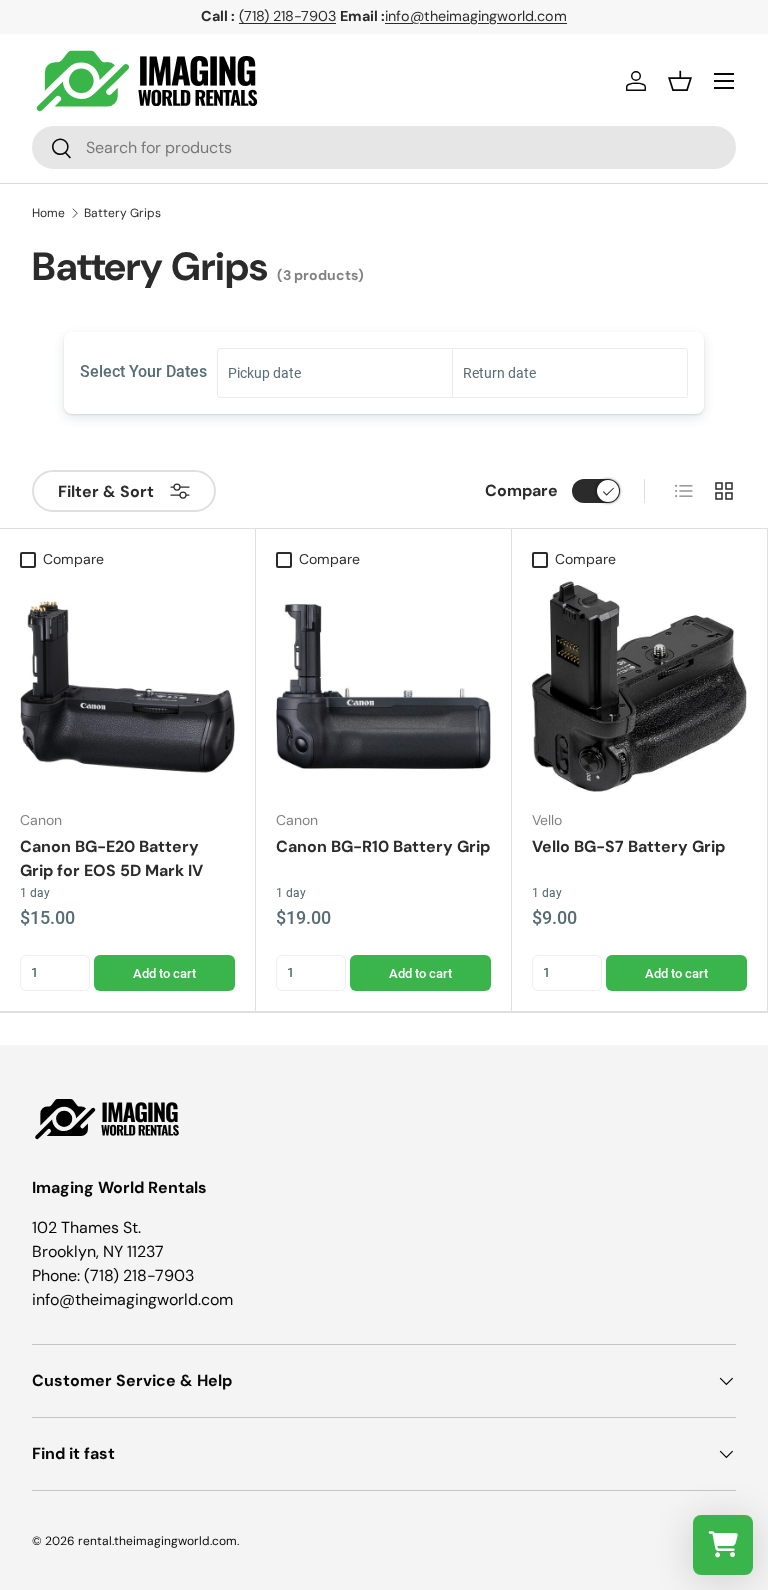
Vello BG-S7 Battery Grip (628, 846)
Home (48, 213)
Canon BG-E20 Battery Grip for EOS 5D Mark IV (111, 858)
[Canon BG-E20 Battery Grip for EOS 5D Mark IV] (127, 686)
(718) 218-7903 (287, 16)
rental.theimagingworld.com (157, 1541)
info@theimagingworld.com (476, 16)
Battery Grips (122, 213)
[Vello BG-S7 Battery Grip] (639, 686)
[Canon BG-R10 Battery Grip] (383, 686)
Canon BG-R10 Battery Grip (383, 846)
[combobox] (384, 147)
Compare (521, 490)
